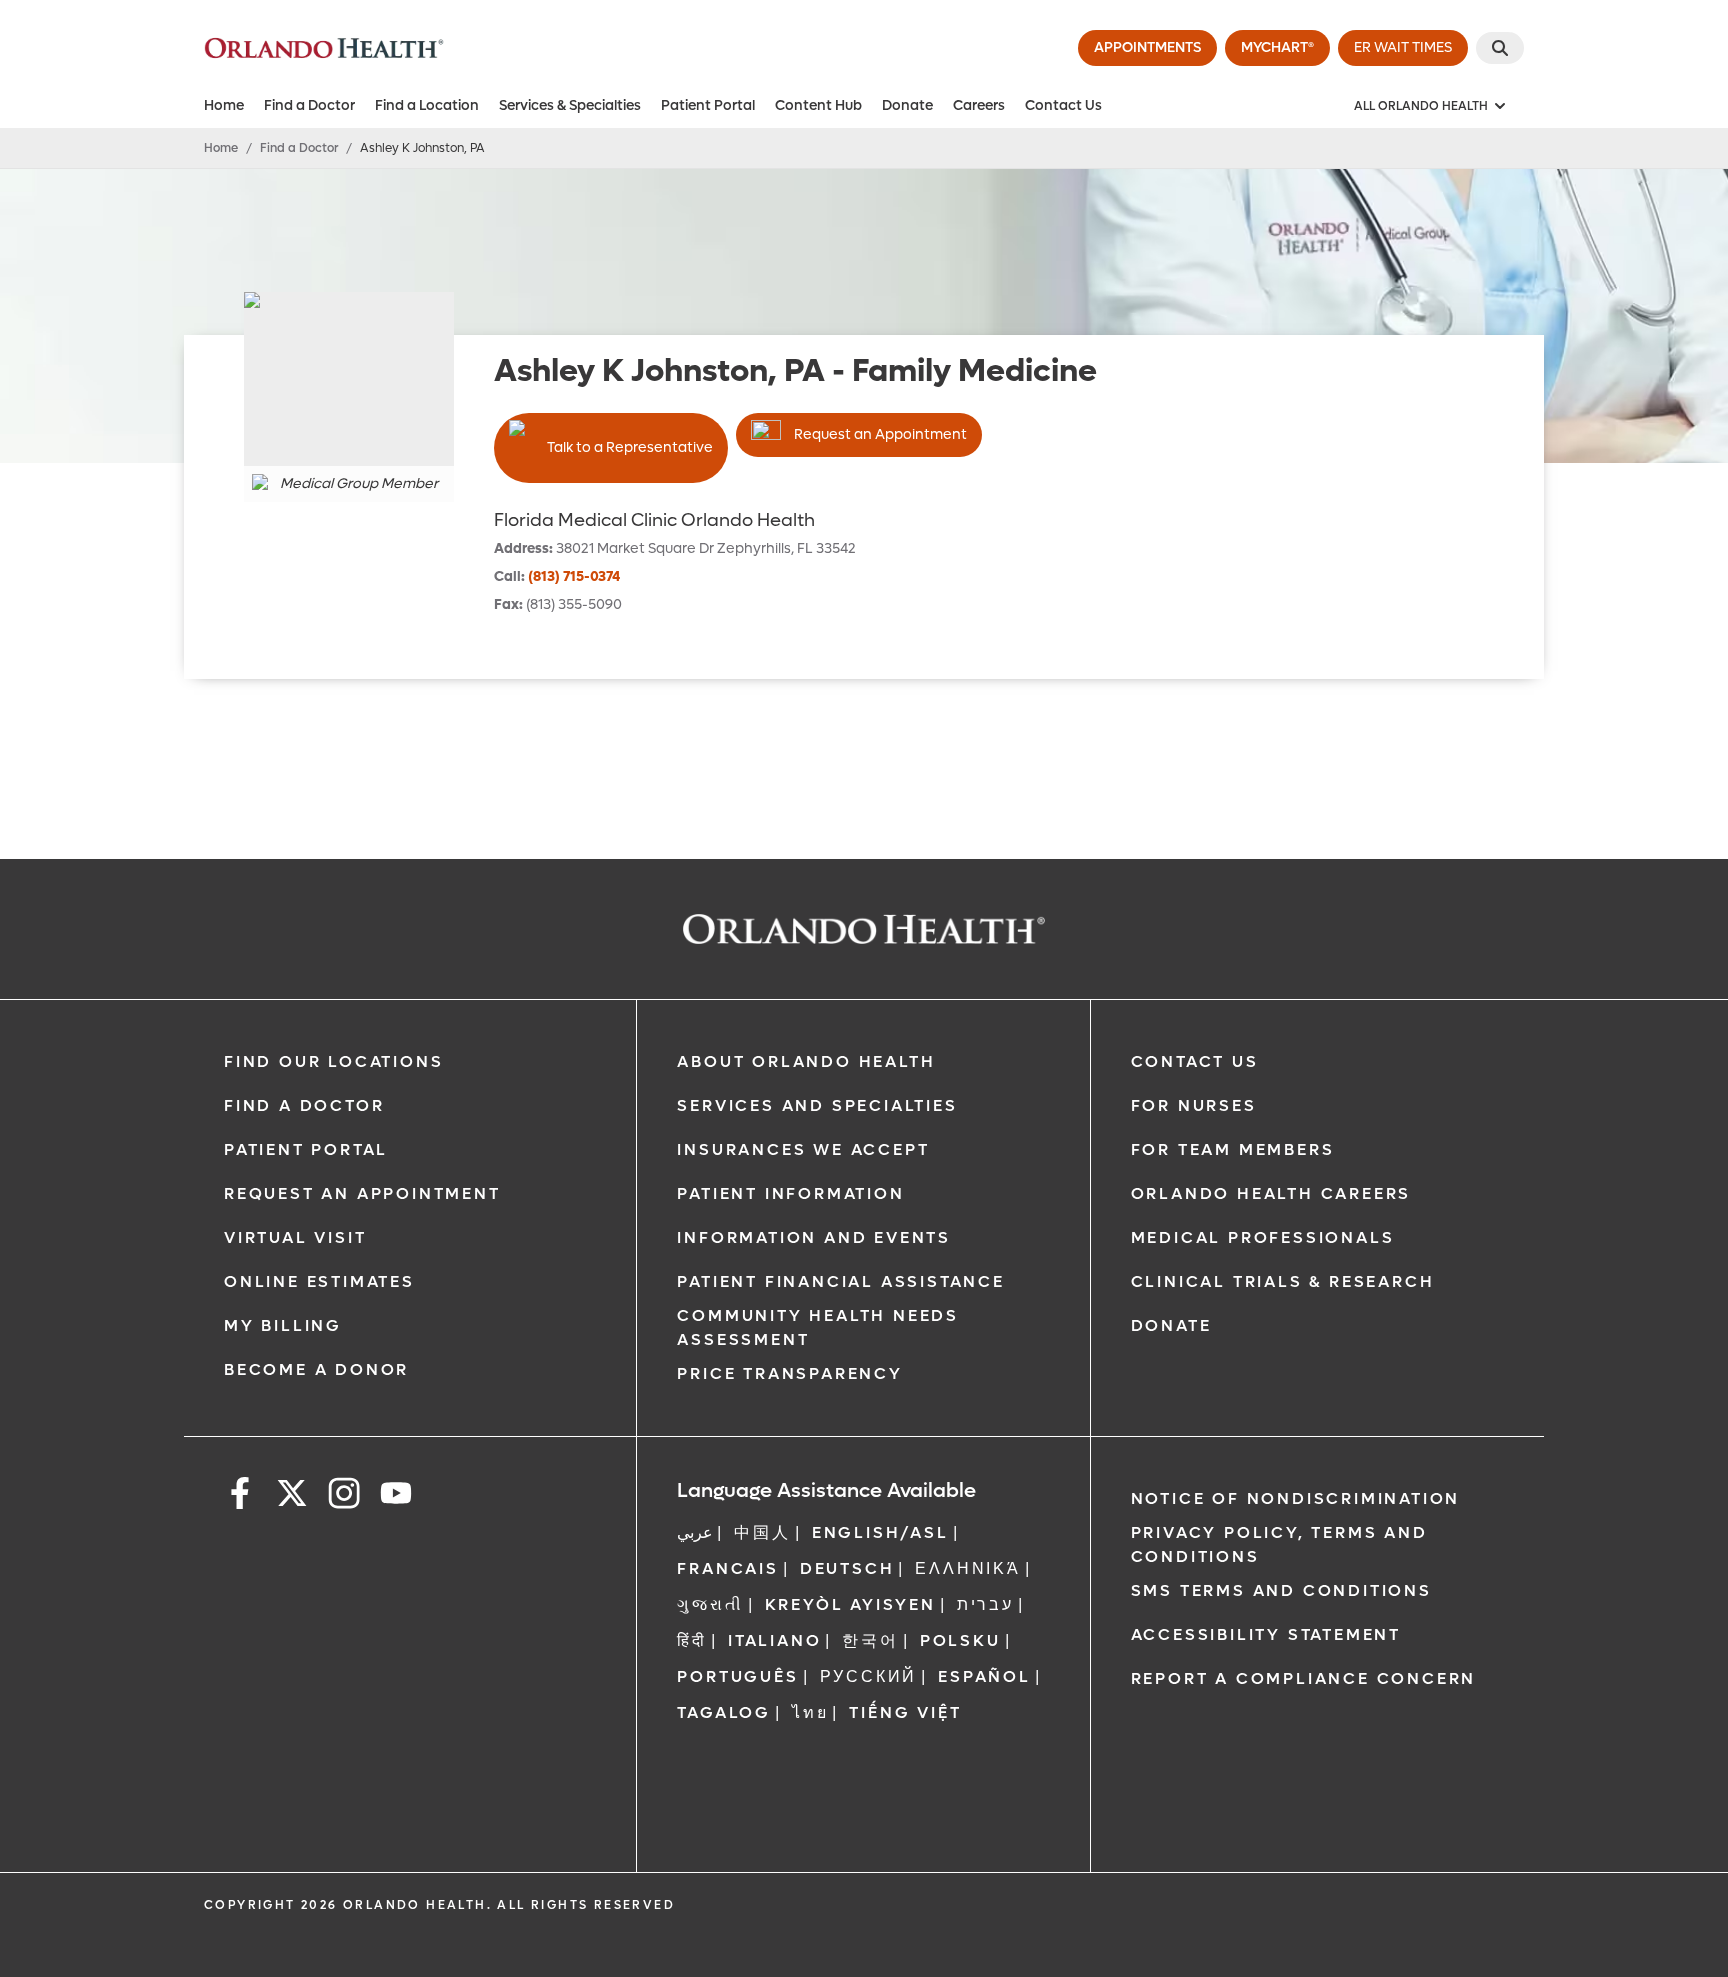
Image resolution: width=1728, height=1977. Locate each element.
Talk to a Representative (630, 447)
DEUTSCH (847, 1568)
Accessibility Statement (1266, 1634)
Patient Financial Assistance (840, 1281)
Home (224, 105)
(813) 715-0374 (574, 576)
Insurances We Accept (803, 1149)
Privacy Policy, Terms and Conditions (1279, 1544)
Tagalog (724, 1712)
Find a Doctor (309, 105)
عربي (695, 1532)
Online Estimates (319, 1281)
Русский (869, 1676)
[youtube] (396, 1496)
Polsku (960, 1640)
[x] (292, 1496)
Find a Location (427, 105)
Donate (907, 105)
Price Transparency (789, 1373)
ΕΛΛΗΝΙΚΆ (967, 1568)
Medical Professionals (1263, 1237)
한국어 (870, 1640)
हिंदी (692, 1640)
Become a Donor (316, 1369)
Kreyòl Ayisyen (850, 1604)
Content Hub (818, 105)
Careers (979, 105)
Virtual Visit (295, 1237)
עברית (985, 1604)
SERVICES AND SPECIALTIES (817, 1105)
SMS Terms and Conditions (1281, 1590)
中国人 (762, 1532)
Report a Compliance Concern (1304, 1678)
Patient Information (790, 1193)
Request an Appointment (880, 434)
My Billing (283, 1325)
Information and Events (814, 1237)
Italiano (774, 1640)
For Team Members (1233, 1149)
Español (984, 1676)
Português (737, 1676)
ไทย (810, 1712)
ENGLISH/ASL (880, 1532)
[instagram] (344, 1496)
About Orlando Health (806, 1061)
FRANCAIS (727, 1568)
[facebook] (240, 1496)
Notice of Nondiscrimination (1296, 1498)
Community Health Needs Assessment (818, 1327)
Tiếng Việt (905, 1712)
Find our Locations (333, 1061)
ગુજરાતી (710, 1604)
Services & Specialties (570, 105)
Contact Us (1063, 105)
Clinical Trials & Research (1283, 1281)
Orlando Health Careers (1271, 1193)
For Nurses (1194, 1105)
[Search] (1500, 48)
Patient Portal (708, 105)
